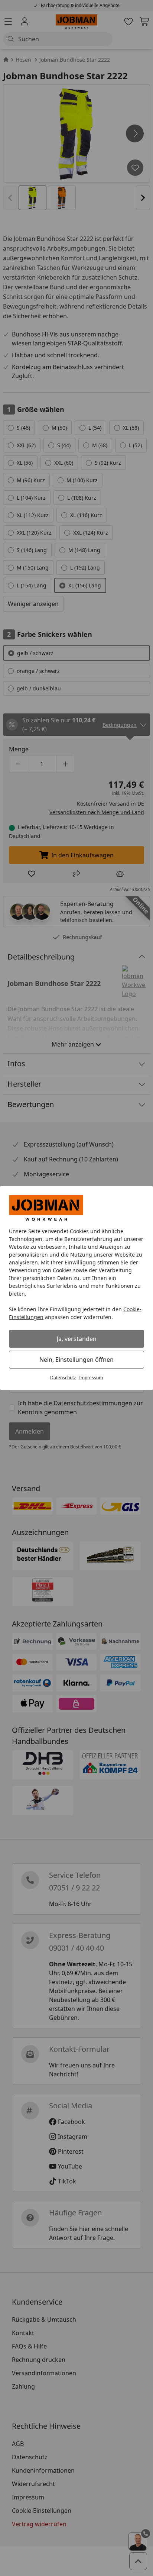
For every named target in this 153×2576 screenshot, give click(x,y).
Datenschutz (63, 1378)
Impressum (91, 1378)
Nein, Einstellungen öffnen (76, 1360)
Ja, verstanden (77, 1339)
